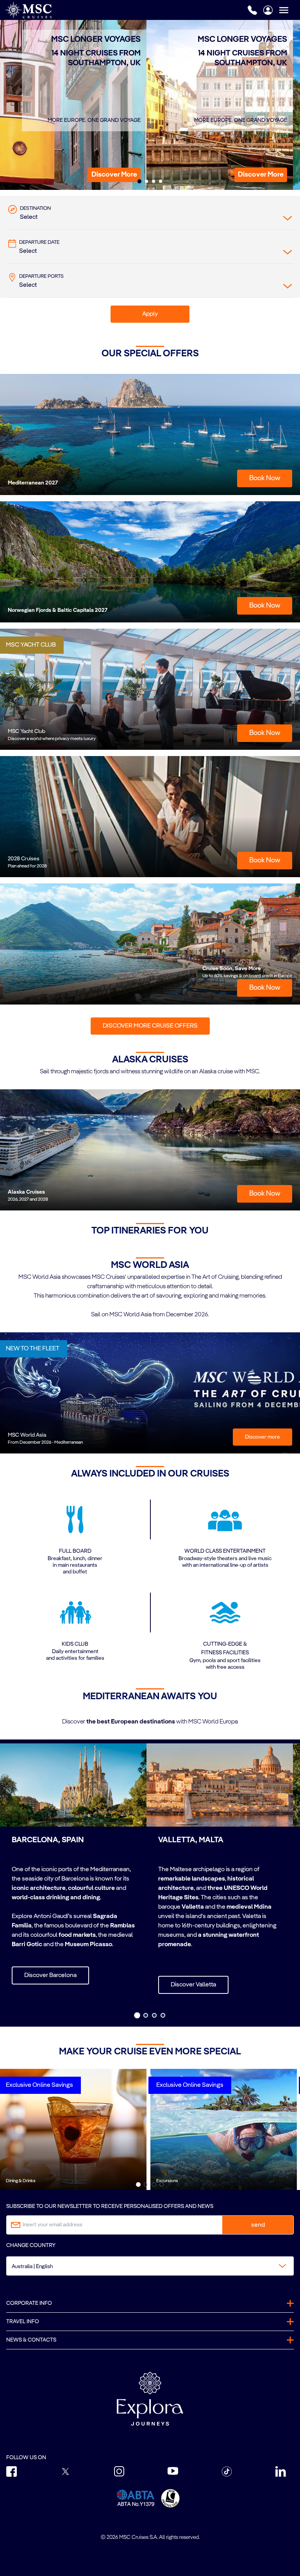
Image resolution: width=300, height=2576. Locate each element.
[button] (114, 175)
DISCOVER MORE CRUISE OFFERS (150, 1026)
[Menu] (289, 10)
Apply (150, 314)
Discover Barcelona (50, 1975)
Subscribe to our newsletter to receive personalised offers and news (110, 2206)
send (258, 2225)
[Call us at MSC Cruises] (252, 10)
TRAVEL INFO (23, 2322)
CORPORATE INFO (29, 2303)
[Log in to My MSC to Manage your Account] (268, 10)
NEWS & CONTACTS (31, 2340)
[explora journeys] (150, 2399)
